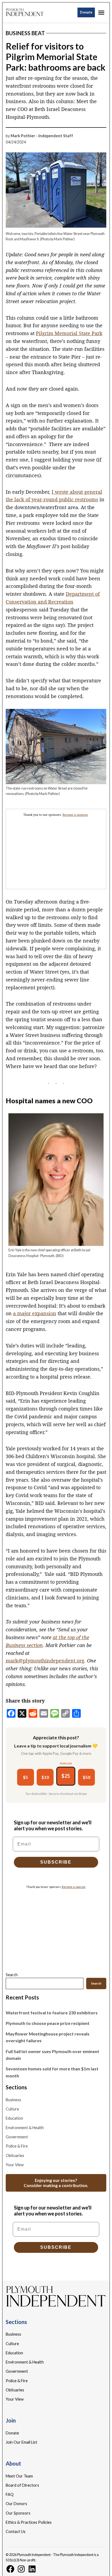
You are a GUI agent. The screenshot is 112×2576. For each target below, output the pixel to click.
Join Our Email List (21, 2442)
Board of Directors (22, 2485)
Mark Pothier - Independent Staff (42, 136)
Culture (12, 2109)
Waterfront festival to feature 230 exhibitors (52, 2013)
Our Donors (16, 2504)
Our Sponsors (18, 2513)
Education (14, 2118)
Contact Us (16, 2531)
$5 (25, 1777)
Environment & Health (25, 2128)
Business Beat (25, 33)
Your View (15, 2165)
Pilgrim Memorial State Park (69, 333)
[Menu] (102, 13)
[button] (56, 849)
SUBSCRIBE (56, 1862)
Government (17, 2137)
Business (13, 2100)
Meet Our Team (19, 2476)
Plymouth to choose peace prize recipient (48, 2023)
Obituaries (15, 2156)
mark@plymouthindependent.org (45, 1661)
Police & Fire (17, 2146)
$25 (66, 1776)
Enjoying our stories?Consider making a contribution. (56, 2183)
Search (12, 1975)
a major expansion (35, 1313)
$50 (86, 1777)
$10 (45, 1777)
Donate (86, 12)
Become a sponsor (75, 815)
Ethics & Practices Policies (29, 2522)
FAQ (10, 2494)
